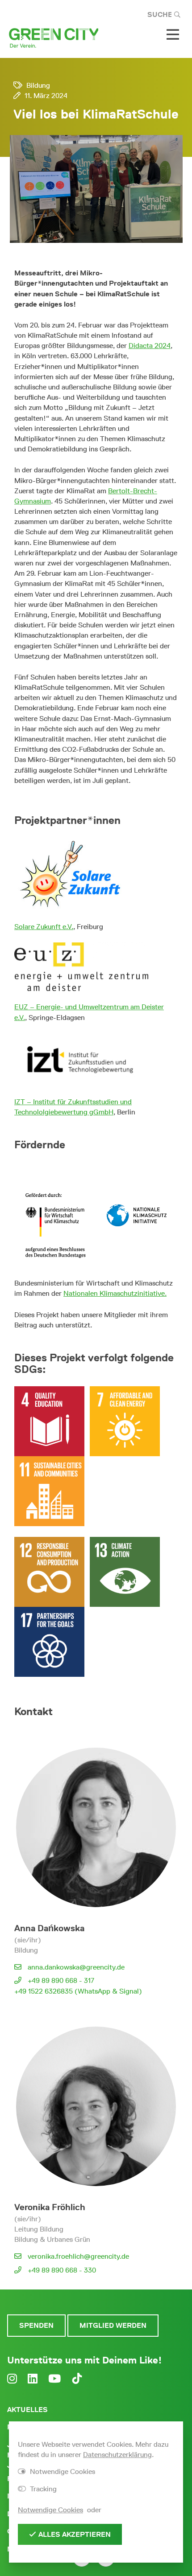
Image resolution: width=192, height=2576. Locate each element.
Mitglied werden (113, 2325)
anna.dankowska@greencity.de (76, 1967)
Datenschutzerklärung (117, 2455)
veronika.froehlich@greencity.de (78, 2256)
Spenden (36, 2325)
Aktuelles (27, 2410)
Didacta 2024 (150, 346)
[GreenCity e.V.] (54, 37)
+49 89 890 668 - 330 (62, 2270)
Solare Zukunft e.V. (44, 927)
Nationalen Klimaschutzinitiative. (115, 1293)
